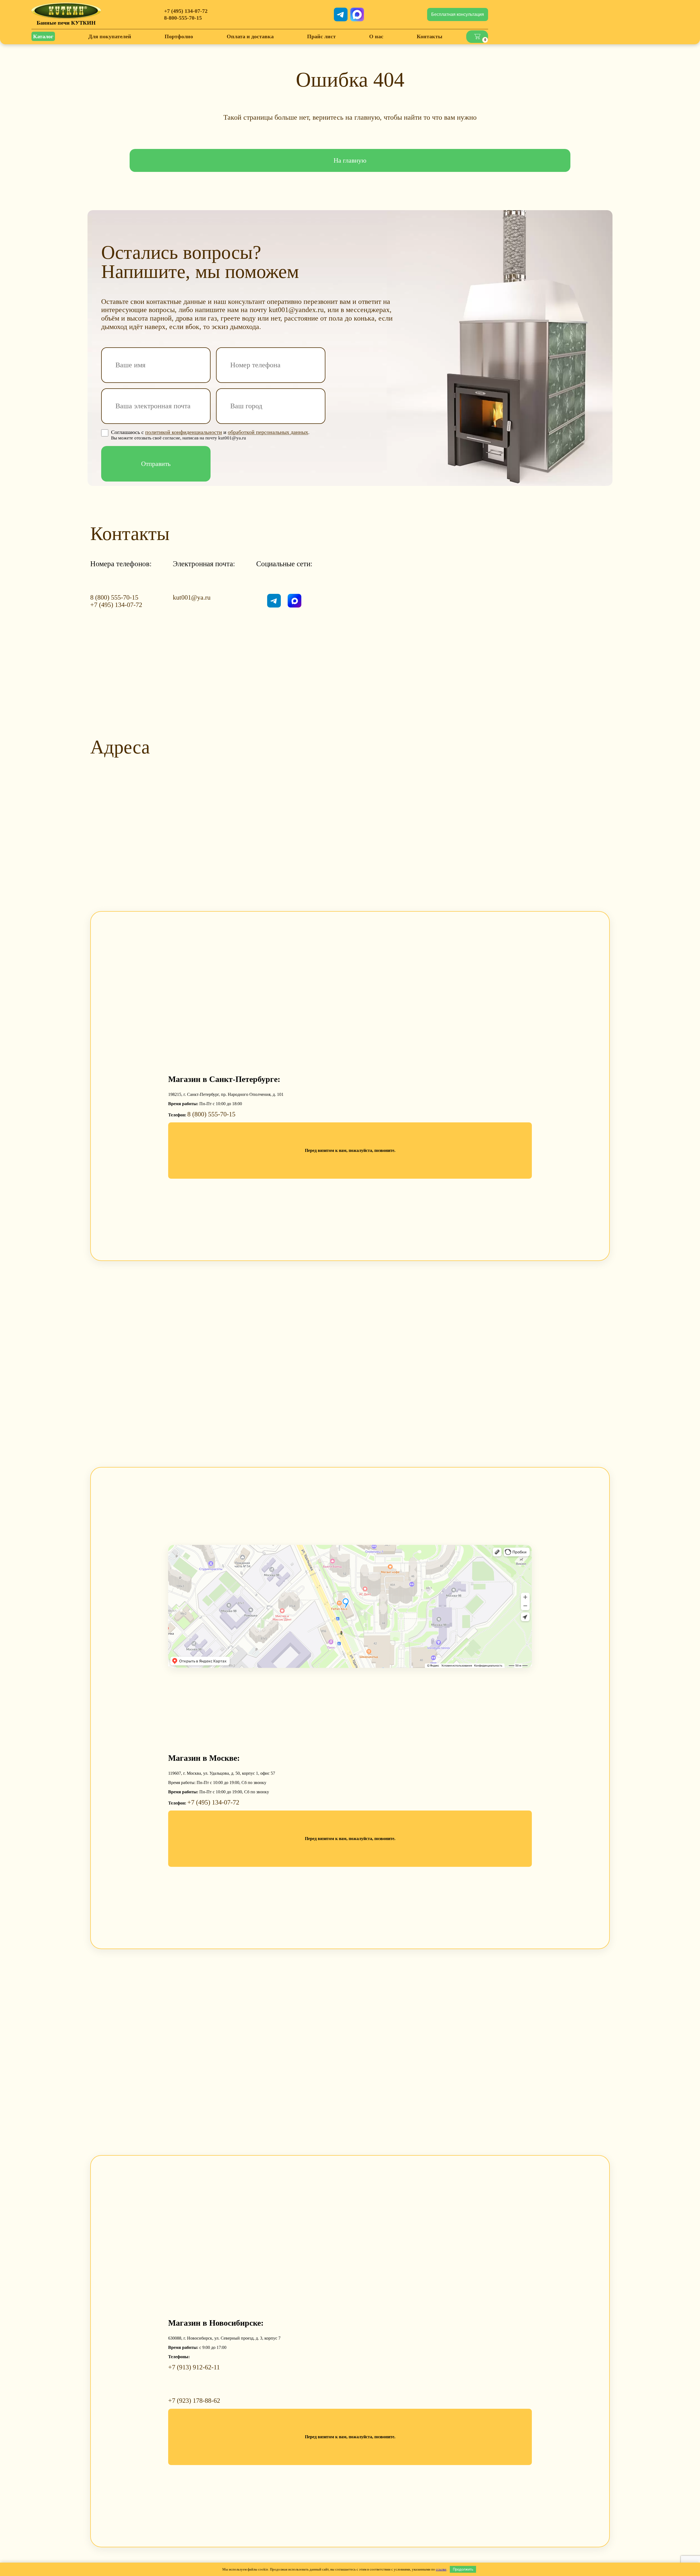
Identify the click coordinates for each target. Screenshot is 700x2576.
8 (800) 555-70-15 (114, 597)
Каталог (43, 36)
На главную (350, 160)
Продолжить (463, 2569)
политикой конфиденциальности (184, 432)
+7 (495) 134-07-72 (186, 11)
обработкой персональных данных (268, 432)
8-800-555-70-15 (183, 18)
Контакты (430, 36)
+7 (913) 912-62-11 (194, 2367)
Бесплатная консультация (458, 14)
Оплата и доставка (250, 36)
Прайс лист (321, 36)
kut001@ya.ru (192, 597)
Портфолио (179, 36)
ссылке (441, 2569)
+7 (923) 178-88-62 (194, 2401)
